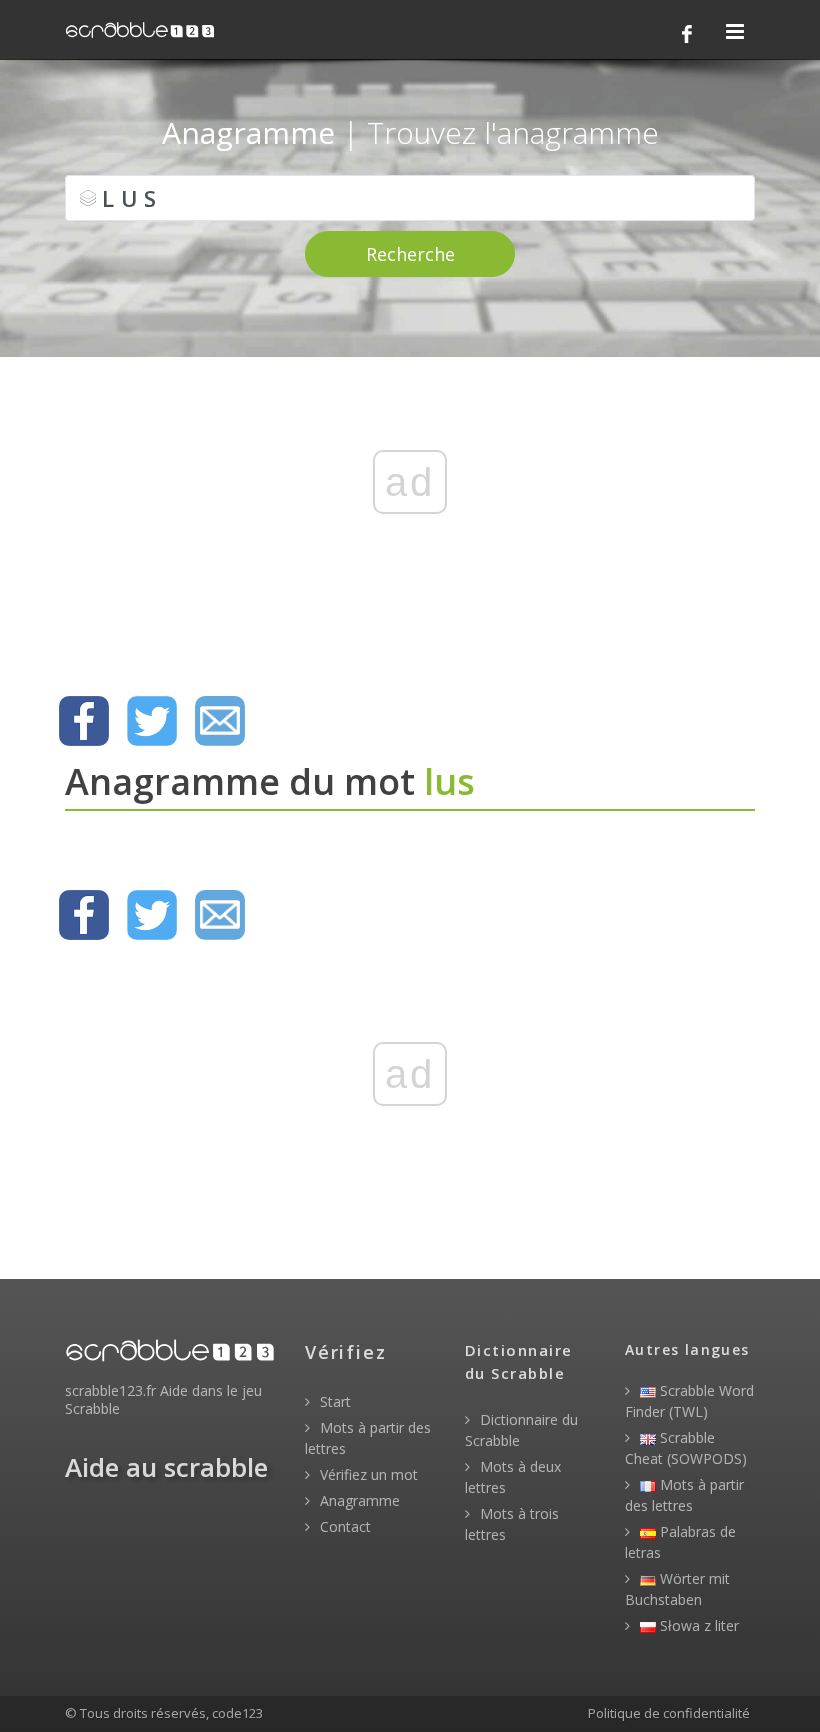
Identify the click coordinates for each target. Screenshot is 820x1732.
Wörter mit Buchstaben (677, 1589)
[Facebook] (687, 34)
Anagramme (358, 1500)
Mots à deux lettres (513, 1477)
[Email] (220, 721)
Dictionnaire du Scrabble (521, 1430)
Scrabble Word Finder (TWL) (689, 1401)
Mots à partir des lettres (368, 1438)
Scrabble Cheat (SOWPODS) (686, 1448)
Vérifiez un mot (367, 1474)
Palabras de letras (680, 1542)
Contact (343, 1526)
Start (333, 1401)
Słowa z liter (697, 1625)
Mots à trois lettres (512, 1524)
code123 (237, 1713)
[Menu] (735, 33)
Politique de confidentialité (669, 1713)
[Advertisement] (410, 515)
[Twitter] (152, 721)
